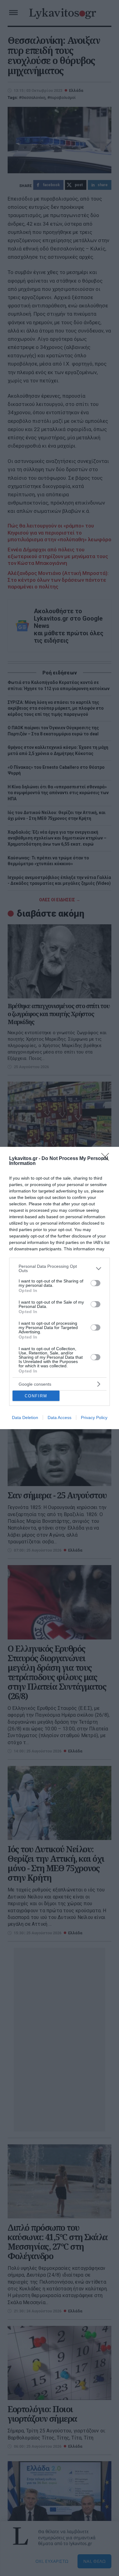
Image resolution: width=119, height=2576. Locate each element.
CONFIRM (36, 1396)
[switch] (96, 1283)
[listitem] (60, 1268)
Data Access (60, 1418)
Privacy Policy (94, 1418)
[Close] (107, 1159)
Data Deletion (25, 1418)
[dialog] (60, 1288)
